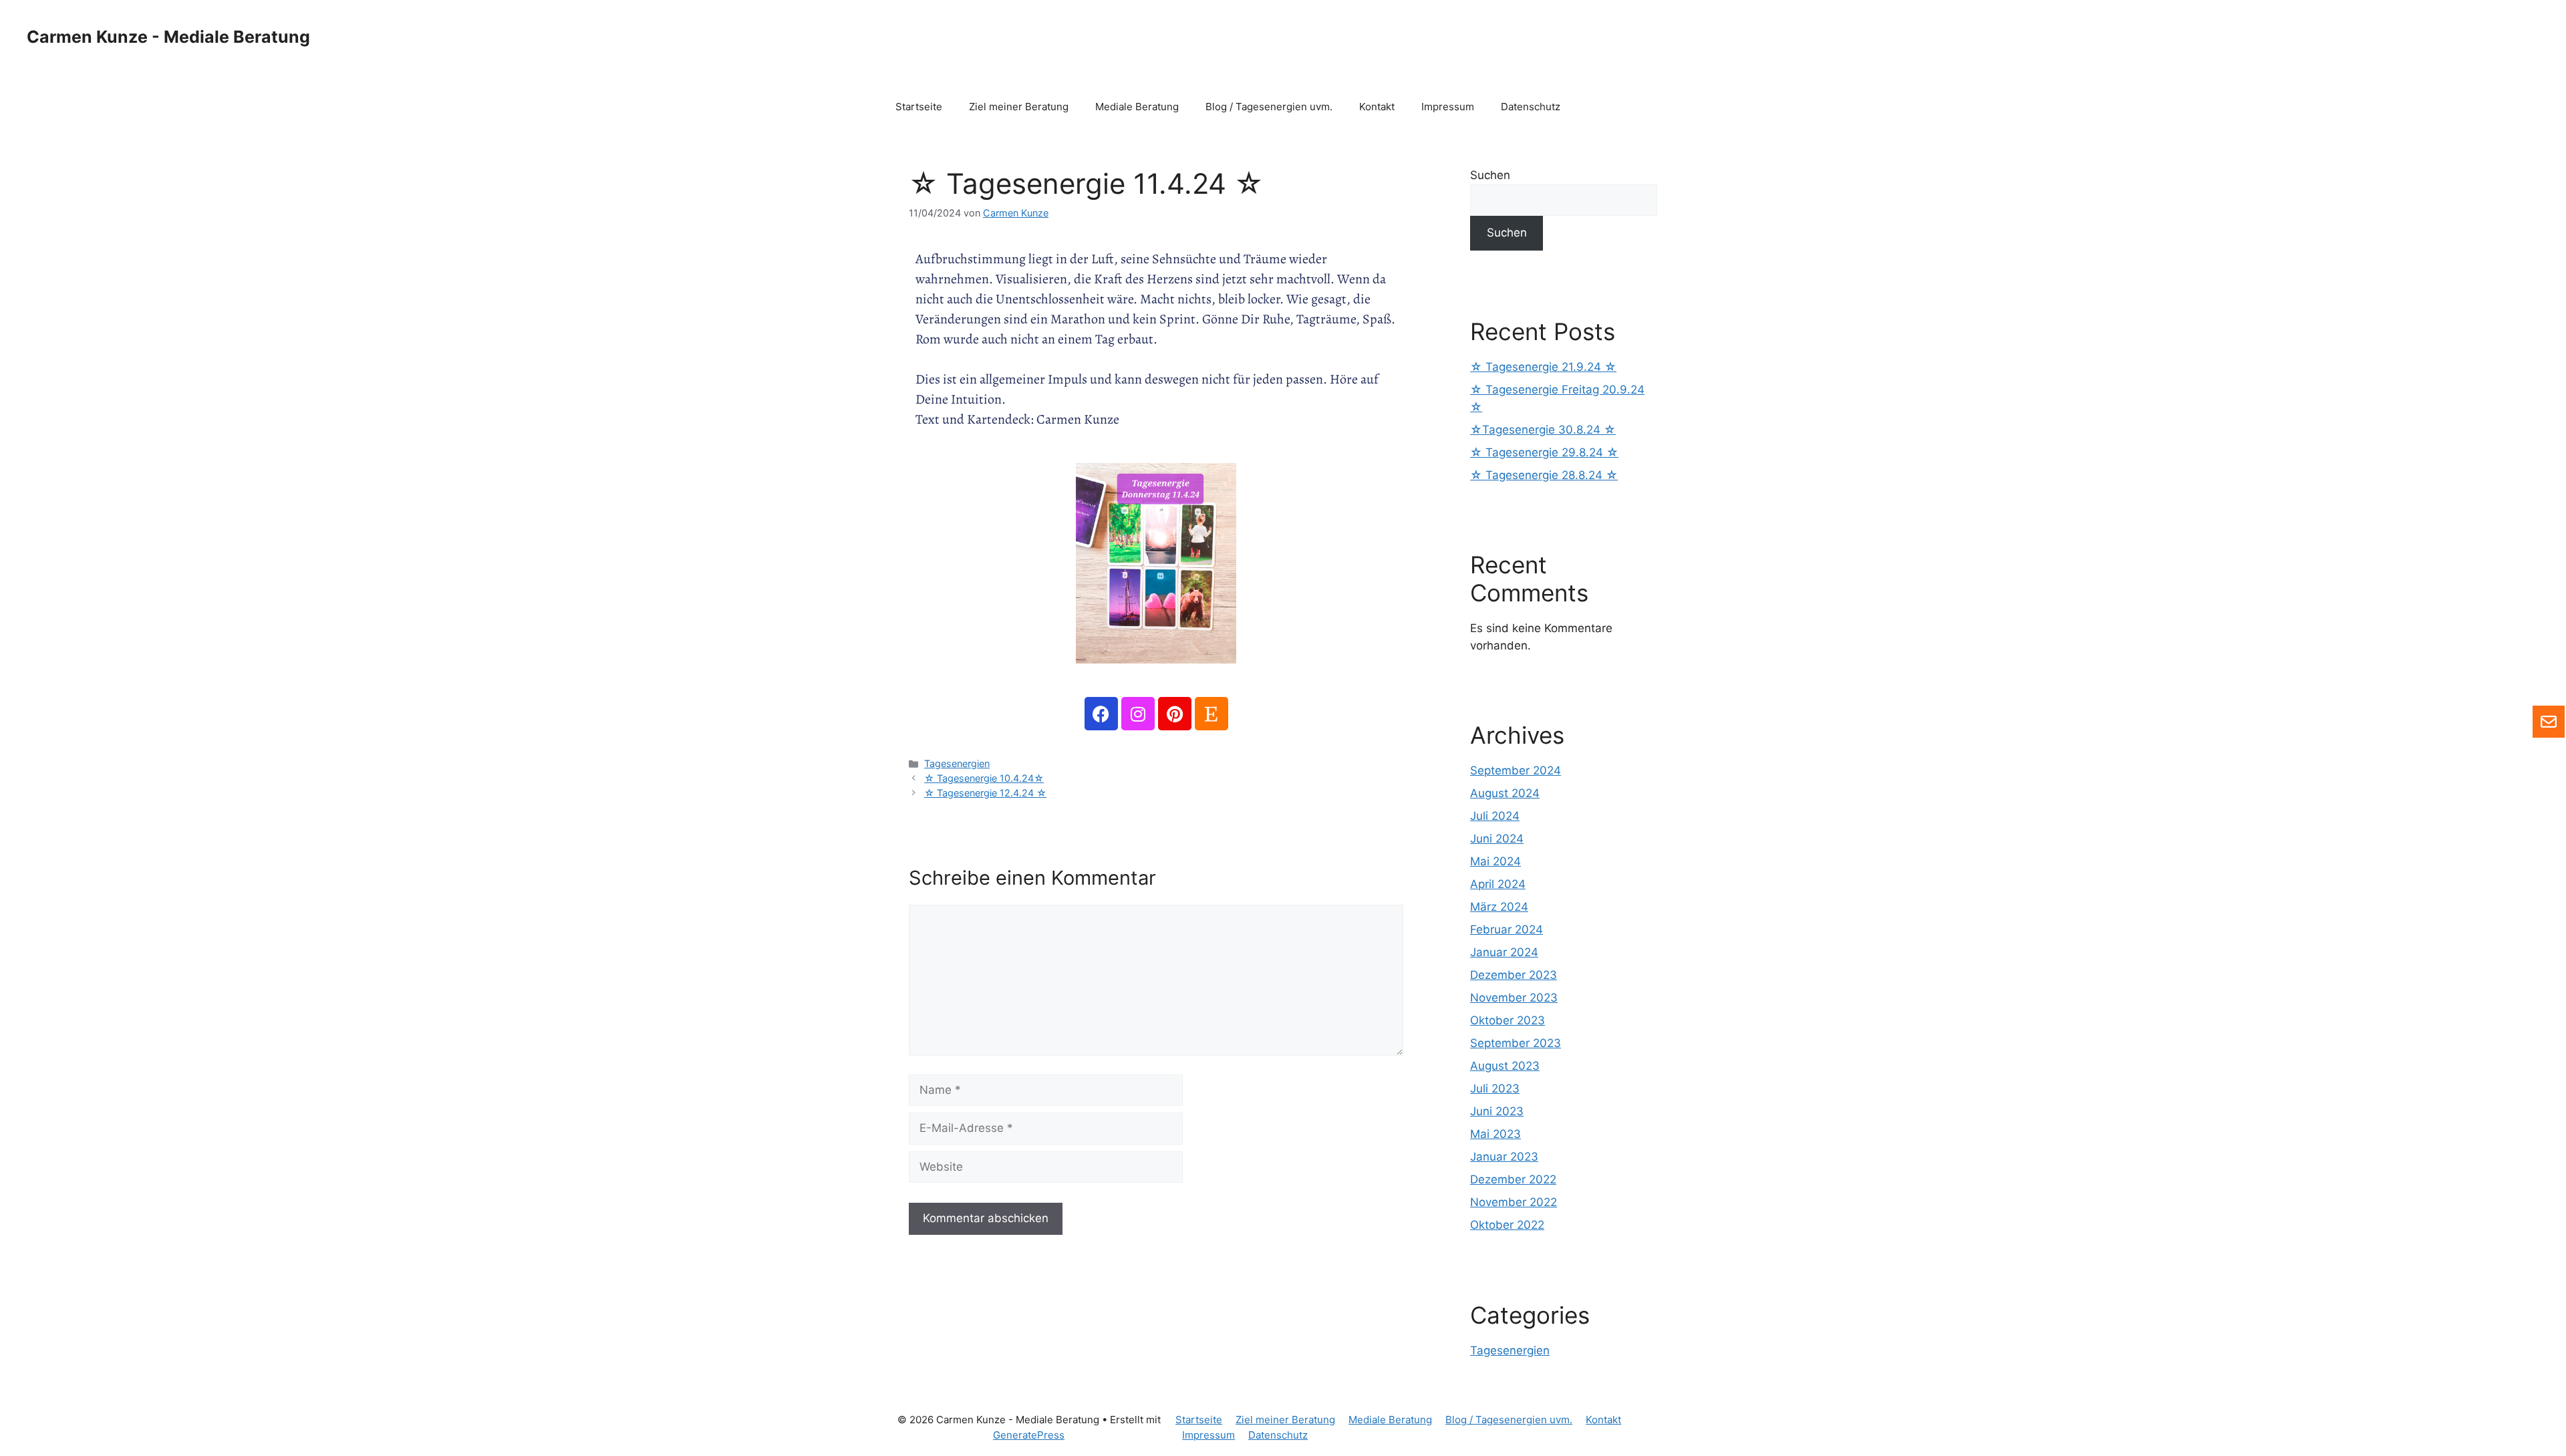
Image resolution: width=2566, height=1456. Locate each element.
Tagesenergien (957, 763)
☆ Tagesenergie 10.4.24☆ (984, 778)
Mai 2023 (1495, 1134)
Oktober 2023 (1508, 1020)
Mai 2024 (1495, 861)
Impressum (1448, 107)
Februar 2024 (1507, 929)
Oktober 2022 (1507, 1225)
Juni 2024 (1497, 839)
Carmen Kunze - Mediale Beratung (168, 37)
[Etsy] (1211, 714)
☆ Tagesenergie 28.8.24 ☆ (1544, 475)
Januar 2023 (1504, 1157)
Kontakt (1377, 107)
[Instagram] (1138, 714)
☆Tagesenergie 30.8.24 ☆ (1543, 430)
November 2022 (1514, 1202)
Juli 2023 (1495, 1088)
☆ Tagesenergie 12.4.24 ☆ (985, 793)
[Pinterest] (1175, 714)
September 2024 (1516, 770)
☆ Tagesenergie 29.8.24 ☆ (1544, 452)
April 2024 (1498, 884)
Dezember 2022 (1513, 1179)
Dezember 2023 (1514, 975)
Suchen (1490, 175)
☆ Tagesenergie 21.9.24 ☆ (1543, 367)
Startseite (919, 107)
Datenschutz (1531, 107)
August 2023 (1505, 1066)
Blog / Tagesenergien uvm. (1269, 107)
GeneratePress (1029, 1435)
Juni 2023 (1497, 1111)
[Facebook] (1101, 714)
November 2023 (1514, 998)
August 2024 (1505, 793)
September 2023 (1516, 1043)
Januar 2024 (1504, 952)
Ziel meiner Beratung (1019, 107)
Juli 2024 (1495, 816)
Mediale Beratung (1137, 107)
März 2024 (1499, 907)
